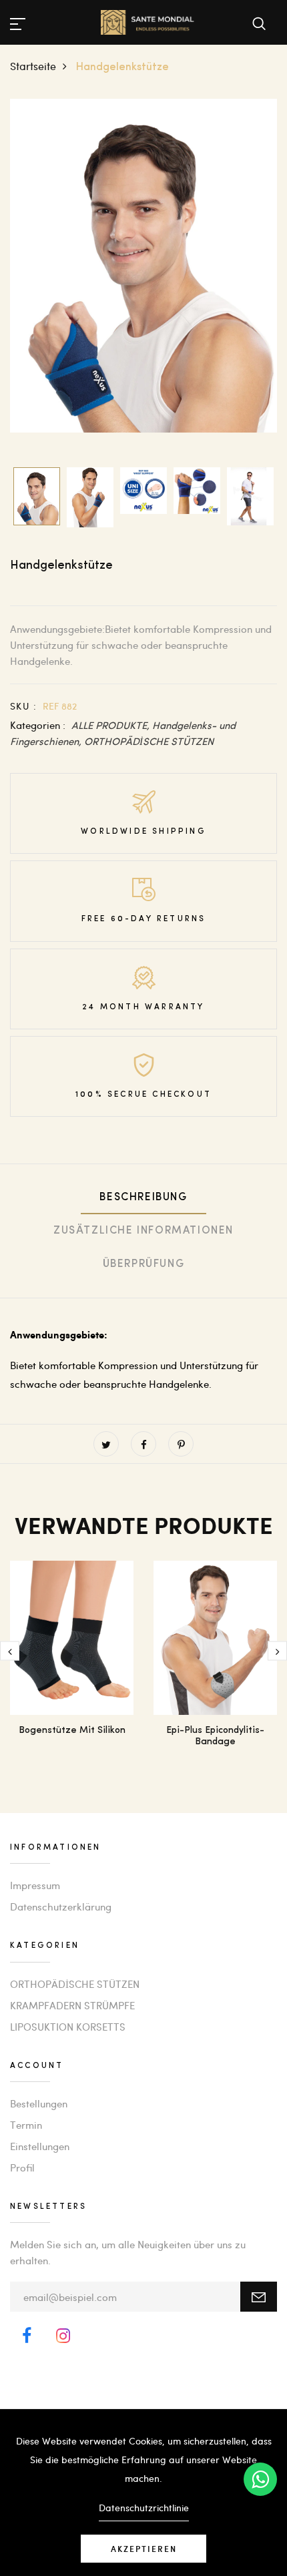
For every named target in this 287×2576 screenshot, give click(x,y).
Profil (22, 2167)
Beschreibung (143, 1198)
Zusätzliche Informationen (143, 1231)
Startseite (33, 66)
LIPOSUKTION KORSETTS (68, 2027)
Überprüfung (144, 1264)
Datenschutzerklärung (61, 1906)
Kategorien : (38, 725)
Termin (26, 2125)
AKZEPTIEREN (144, 2549)
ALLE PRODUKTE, (112, 725)
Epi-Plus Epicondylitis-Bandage (215, 1736)
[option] (143, 266)
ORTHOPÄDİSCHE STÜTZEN (149, 741)
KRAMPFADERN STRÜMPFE (72, 2005)
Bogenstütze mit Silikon (72, 1731)
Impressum (35, 1885)
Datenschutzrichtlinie (144, 2508)
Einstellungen (40, 2146)
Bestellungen (39, 2103)
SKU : (23, 706)
